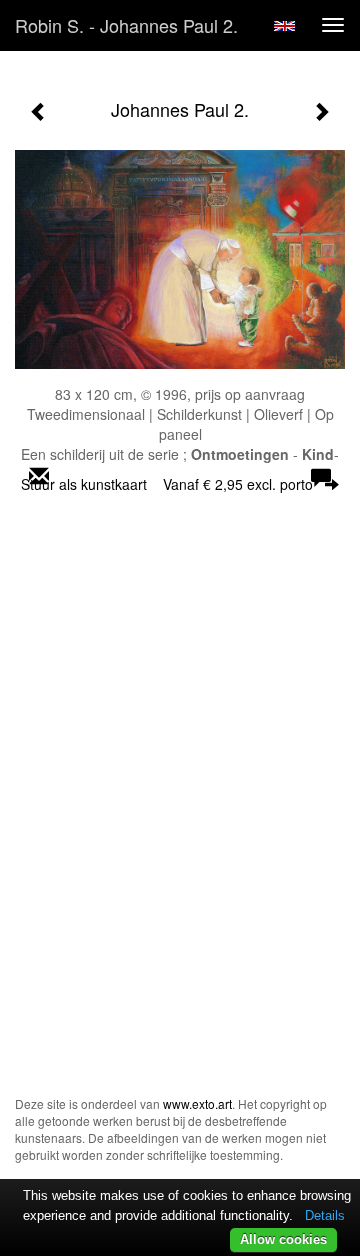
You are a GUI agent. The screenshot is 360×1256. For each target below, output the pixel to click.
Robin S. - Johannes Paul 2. (126, 25)
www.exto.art (197, 1103)
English (284, 26)
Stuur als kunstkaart (167, 484)
